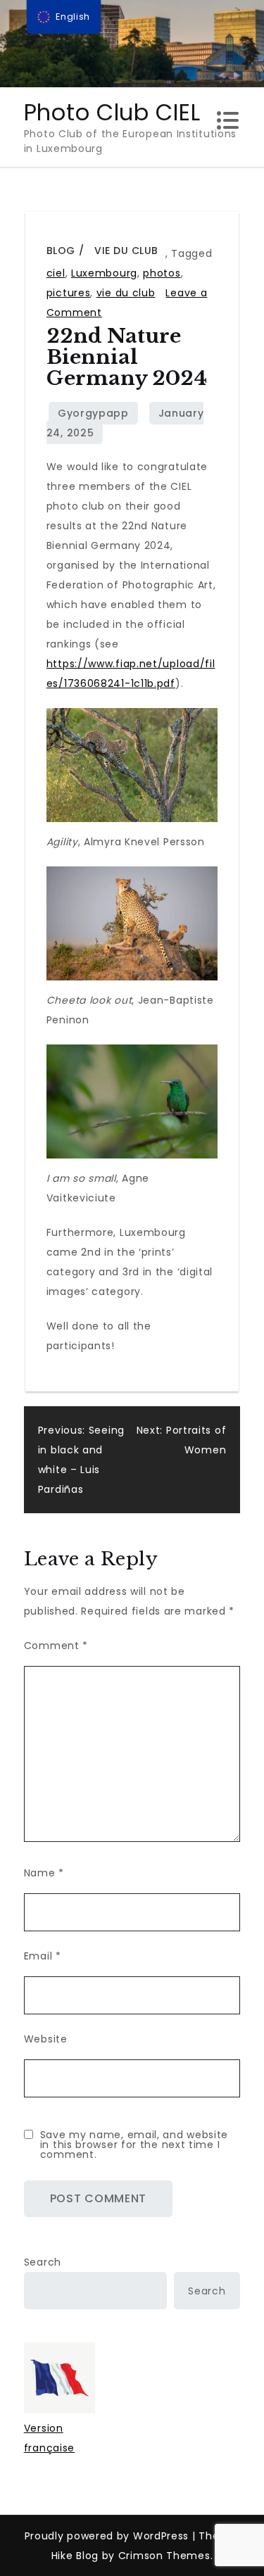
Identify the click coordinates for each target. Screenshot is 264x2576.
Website (46, 2039)
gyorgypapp (93, 413)
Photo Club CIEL (112, 112)
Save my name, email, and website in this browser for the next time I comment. (134, 2145)
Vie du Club (126, 251)
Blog (61, 251)
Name (44, 1873)
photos (162, 273)
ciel (56, 273)
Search (43, 2262)
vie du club (126, 293)
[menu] (64, 17)
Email (43, 1956)
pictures (69, 293)
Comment (56, 1646)
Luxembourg (104, 273)
